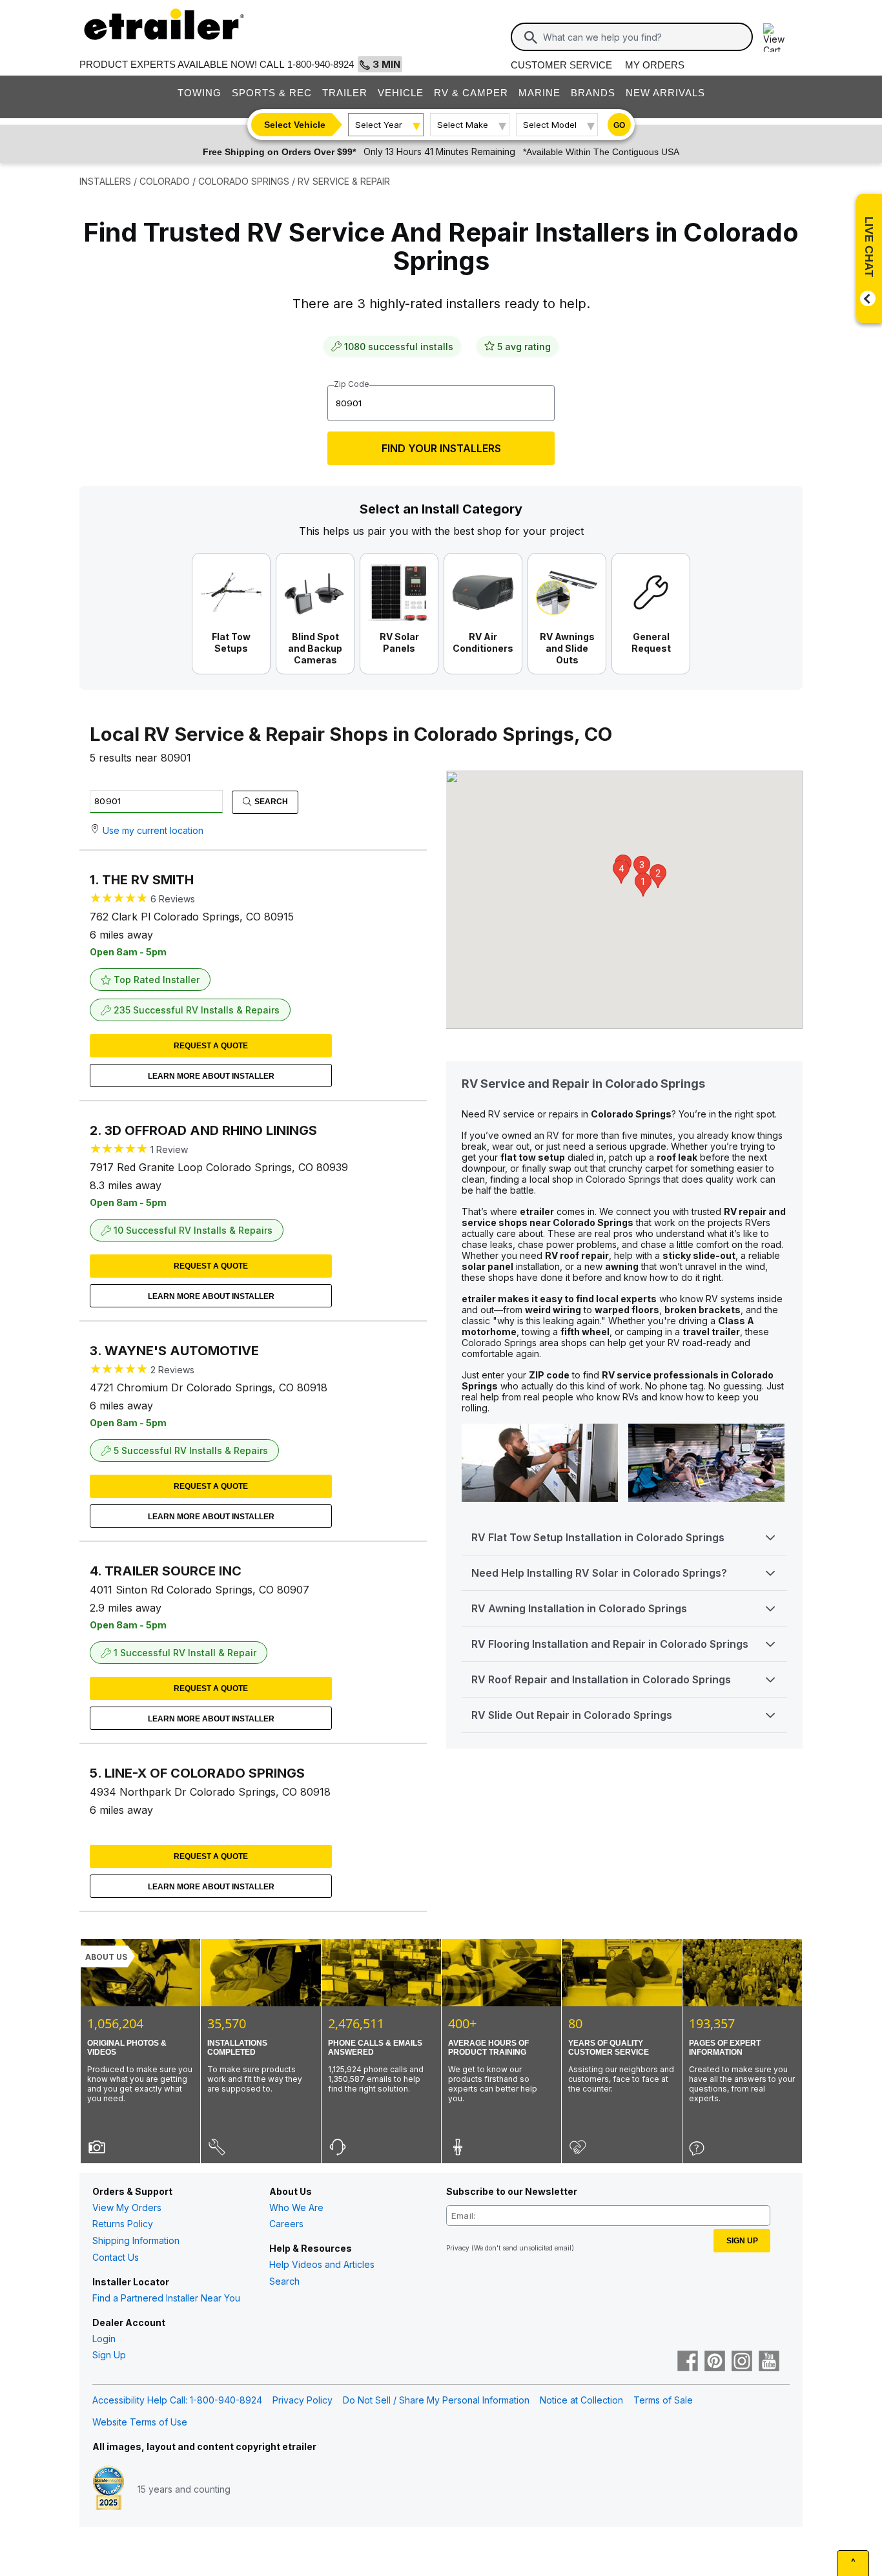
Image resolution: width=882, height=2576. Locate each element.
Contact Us (116, 2257)
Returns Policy (123, 2224)
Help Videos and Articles (322, 2264)
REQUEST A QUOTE (211, 1046)
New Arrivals (665, 93)
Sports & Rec (272, 93)
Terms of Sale (663, 2400)
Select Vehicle (295, 125)
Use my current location (153, 830)
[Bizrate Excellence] (108, 2489)
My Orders (655, 65)
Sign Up (109, 2355)
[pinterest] (715, 2362)
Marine (539, 93)
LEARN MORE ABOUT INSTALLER (211, 1076)
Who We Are (296, 2207)
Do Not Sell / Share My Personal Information (436, 2400)
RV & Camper (471, 93)
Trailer (345, 93)
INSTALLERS (105, 181)
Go (619, 125)
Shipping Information (136, 2240)
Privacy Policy (303, 2400)
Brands (593, 93)
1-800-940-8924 (321, 64)
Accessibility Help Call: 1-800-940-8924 (177, 2400)
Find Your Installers (441, 448)
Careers (286, 2224)
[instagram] (742, 2362)
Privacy (458, 2248)
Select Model (550, 125)
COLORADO (165, 181)
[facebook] (688, 2362)
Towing (200, 93)
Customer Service (561, 65)
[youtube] (769, 2362)
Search (270, 802)
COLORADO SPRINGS (244, 181)
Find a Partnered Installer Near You (166, 2298)
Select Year (379, 125)
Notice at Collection (581, 2400)
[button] (643, 885)
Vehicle (401, 93)
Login (104, 2339)
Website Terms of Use (140, 2422)
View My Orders (127, 2207)
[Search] (531, 37)
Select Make (463, 125)
